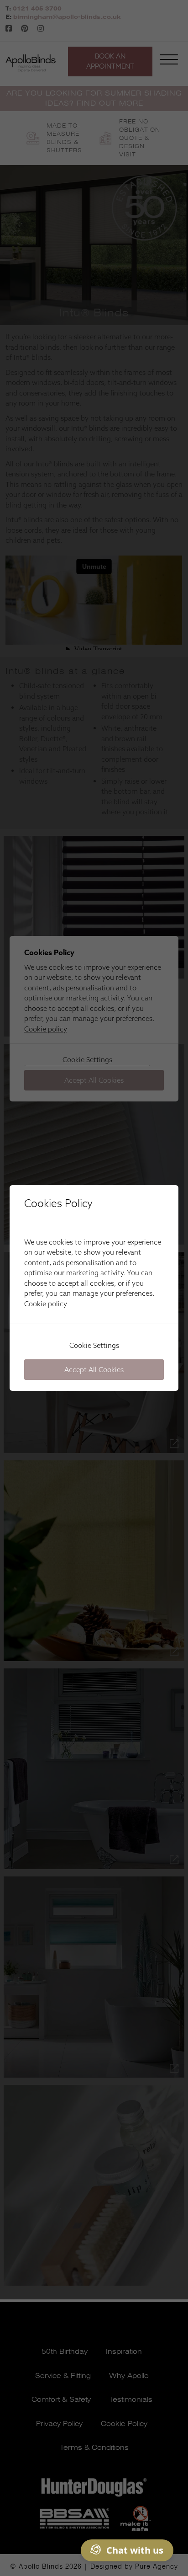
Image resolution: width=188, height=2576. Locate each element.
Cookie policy (46, 1304)
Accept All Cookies (94, 1370)
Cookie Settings (94, 1345)
